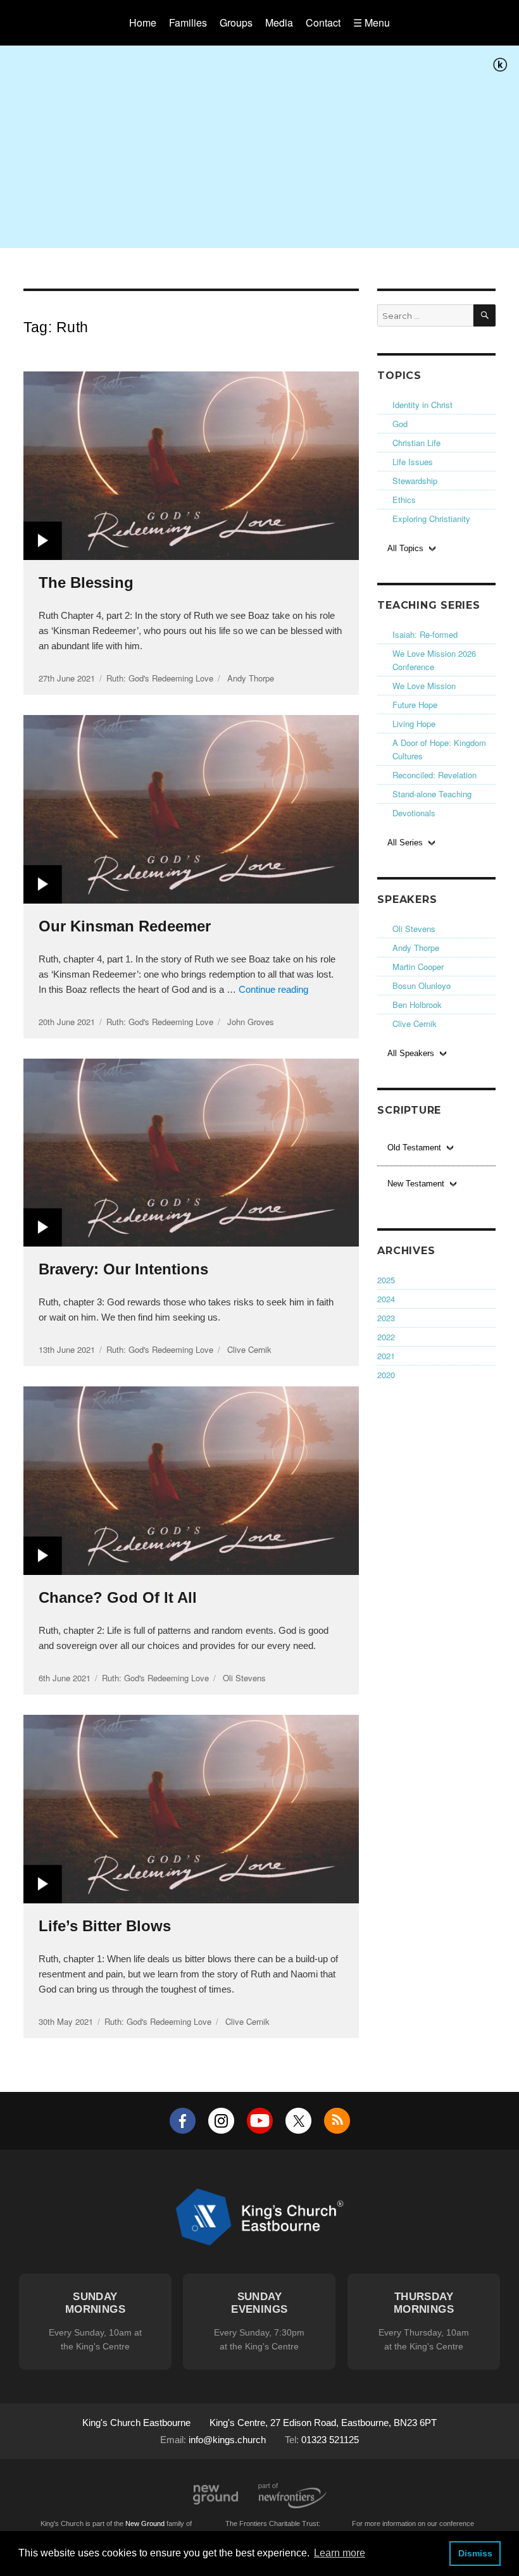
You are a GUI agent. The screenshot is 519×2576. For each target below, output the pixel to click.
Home (143, 22)
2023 (386, 1318)
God (400, 424)
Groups (236, 22)
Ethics (404, 500)
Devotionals (414, 813)
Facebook (183, 2121)
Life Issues (413, 462)
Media (279, 22)
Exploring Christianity (431, 519)
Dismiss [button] (475, 2553)
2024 (386, 1299)
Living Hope (414, 724)
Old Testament (414, 1148)
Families (188, 22)
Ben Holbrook (417, 1005)
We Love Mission (424, 686)
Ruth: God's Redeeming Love (160, 678)
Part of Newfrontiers (292, 2496)
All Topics (405, 548)
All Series (405, 843)
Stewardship (415, 481)
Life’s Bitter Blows (105, 1926)
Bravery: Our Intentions (123, 1269)
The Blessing (86, 582)
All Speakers (411, 1053)
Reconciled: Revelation (435, 775)
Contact (323, 22)
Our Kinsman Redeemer (125, 926)
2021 (386, 1356)
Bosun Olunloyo (422, 986)
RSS (337, 2121)
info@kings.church (227, 2440)
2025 (386, 1280)
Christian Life (416, 443)
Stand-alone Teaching (432, 794)
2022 (386, 1337)
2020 (386, 1375)
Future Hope (415, 705)
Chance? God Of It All (118, 1597)
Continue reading (273, 989)
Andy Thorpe (416, 948)
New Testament (416, 1184)
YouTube (260, 2121)
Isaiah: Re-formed (425, 634)
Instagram (221, 2121)
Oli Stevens (414, 929)
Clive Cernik (415, 1024)
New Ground (216, 2495)
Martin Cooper (418, 967)
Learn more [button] (340, 2553)
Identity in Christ (422, 405)
